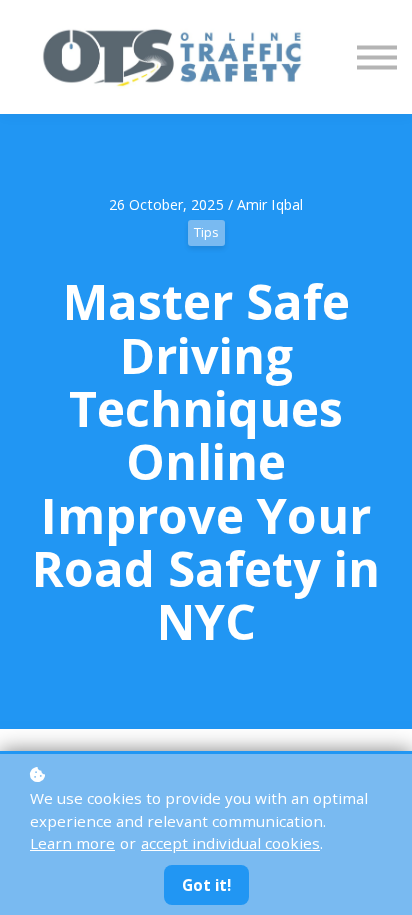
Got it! (206, 885)
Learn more (72, 843)
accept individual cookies (230, 843)
